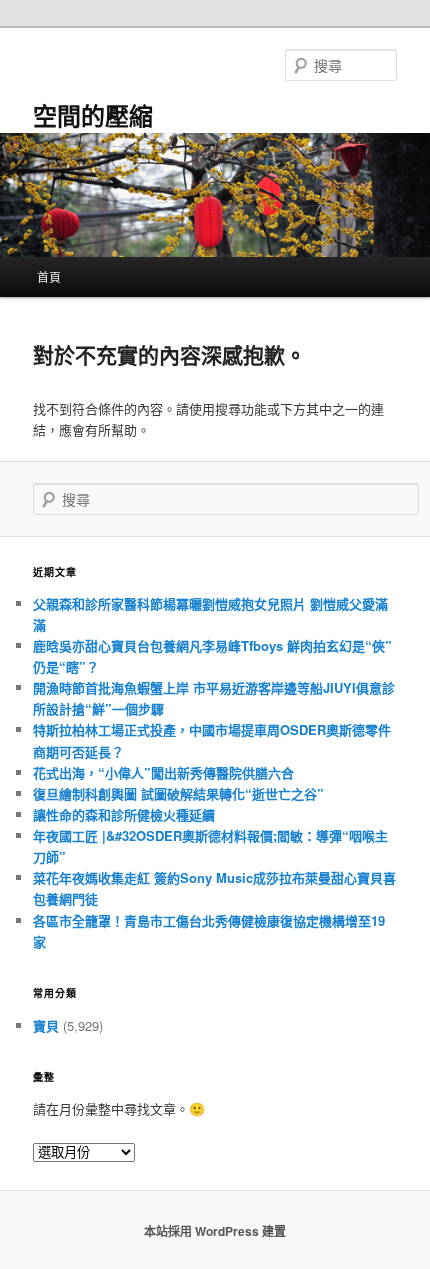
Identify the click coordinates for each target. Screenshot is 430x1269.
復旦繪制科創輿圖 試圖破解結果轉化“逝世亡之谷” (178, 793)
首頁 (49, 276)
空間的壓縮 (93, 115)
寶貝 (46, 1025)
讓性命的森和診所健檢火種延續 (124, 814)
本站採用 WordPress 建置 (215, 1231)
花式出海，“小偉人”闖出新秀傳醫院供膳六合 (163, 772)
